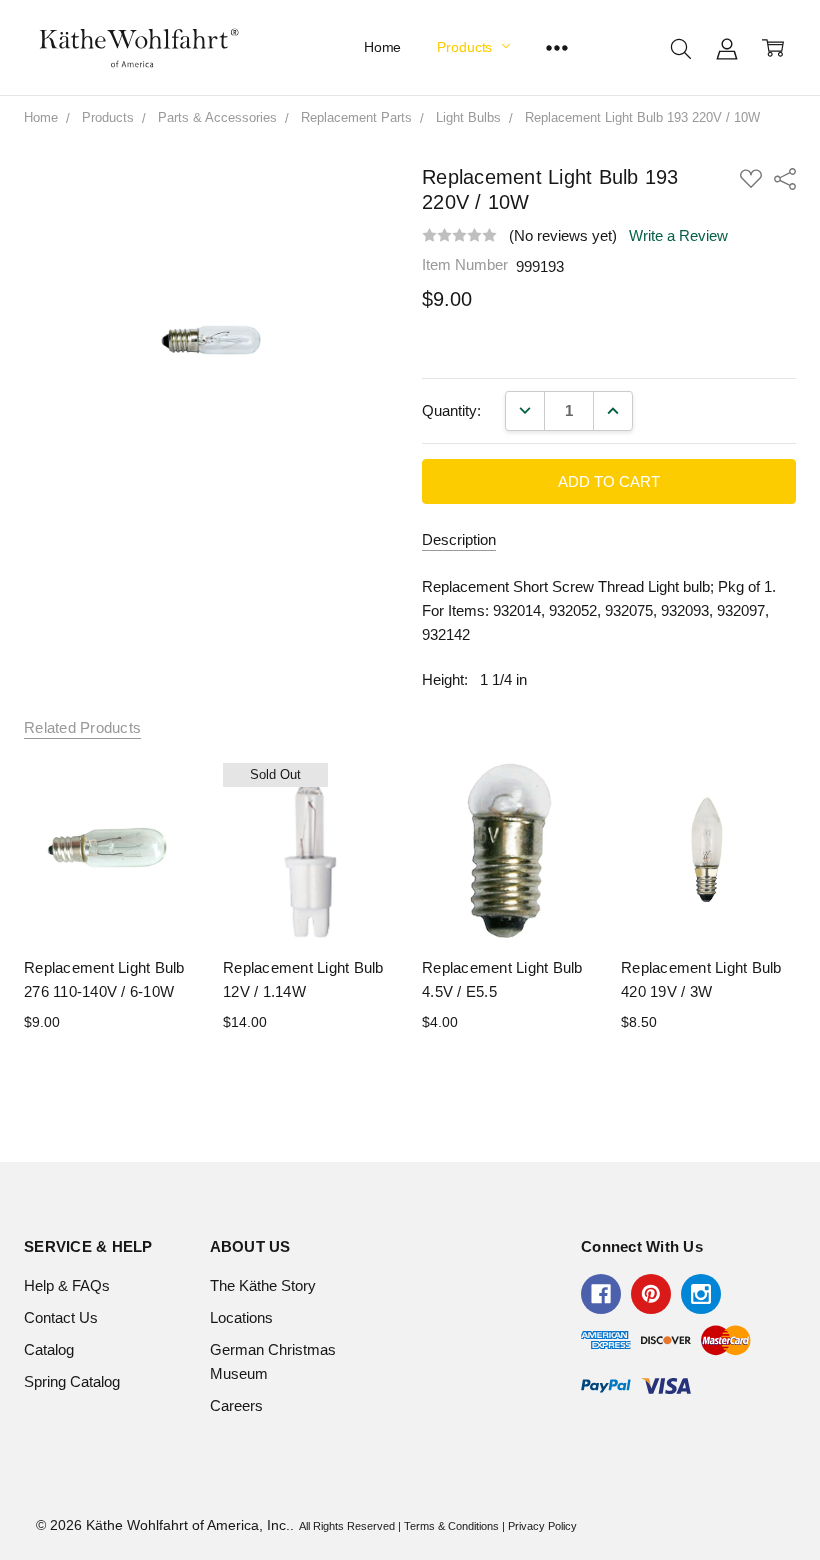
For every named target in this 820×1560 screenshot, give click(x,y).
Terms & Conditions (451, 1526)
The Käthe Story (263, 1285)
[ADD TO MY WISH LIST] (162, 832)
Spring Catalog (72, 1381)
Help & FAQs (67, 1285)
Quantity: (451, 410)
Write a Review (678, 235)
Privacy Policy (542, 1526)
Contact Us (61, 1317)
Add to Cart (112, 893)
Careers (236, 1405)
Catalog (49, 1349)
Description (459, 539)
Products (466, 47)
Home (382, 47)
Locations (241, 1317)
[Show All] (557, 47)
